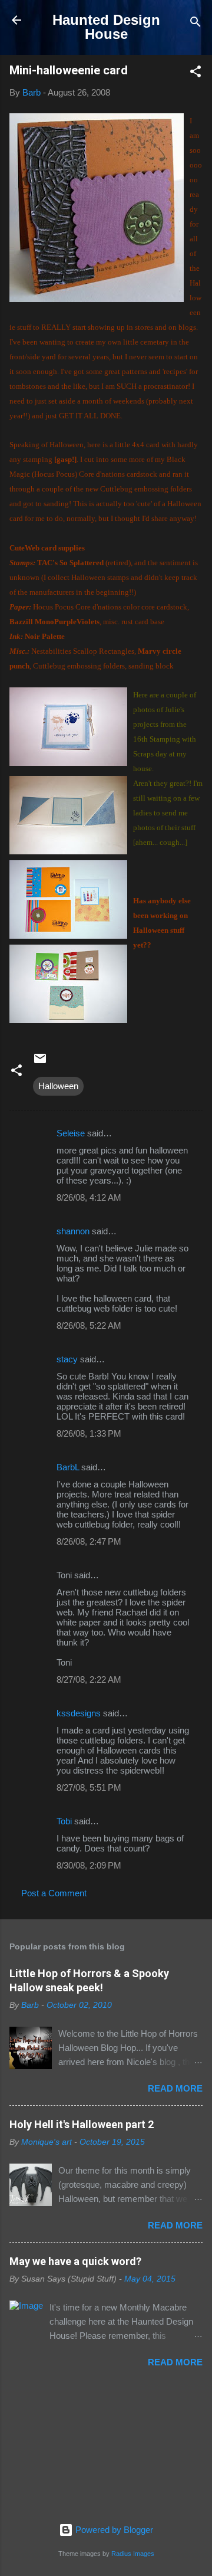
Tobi (64, 1821)
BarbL (68, 1467)
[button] (196, 73)
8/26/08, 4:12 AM (89, 1197)
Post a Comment (54, 1893)
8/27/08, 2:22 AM (89, 1679)
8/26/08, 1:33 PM (89, 1433)
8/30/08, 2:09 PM (89, 1865)
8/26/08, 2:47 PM (89, 1541)
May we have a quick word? (75, 2261)
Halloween (58, 1086)
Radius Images (133, 2554)
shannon (73, 1231)
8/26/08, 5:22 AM (89, 1325)
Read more (175, 2088)
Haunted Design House (106, 27)
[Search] (196, 24)
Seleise (71, 1133)
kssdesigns (79, 1713)
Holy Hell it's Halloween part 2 (82, 2124)
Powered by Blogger (113, 2530)
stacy (67, 1359)
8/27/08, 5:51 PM (89, 1787)
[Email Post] (40, 1062)
